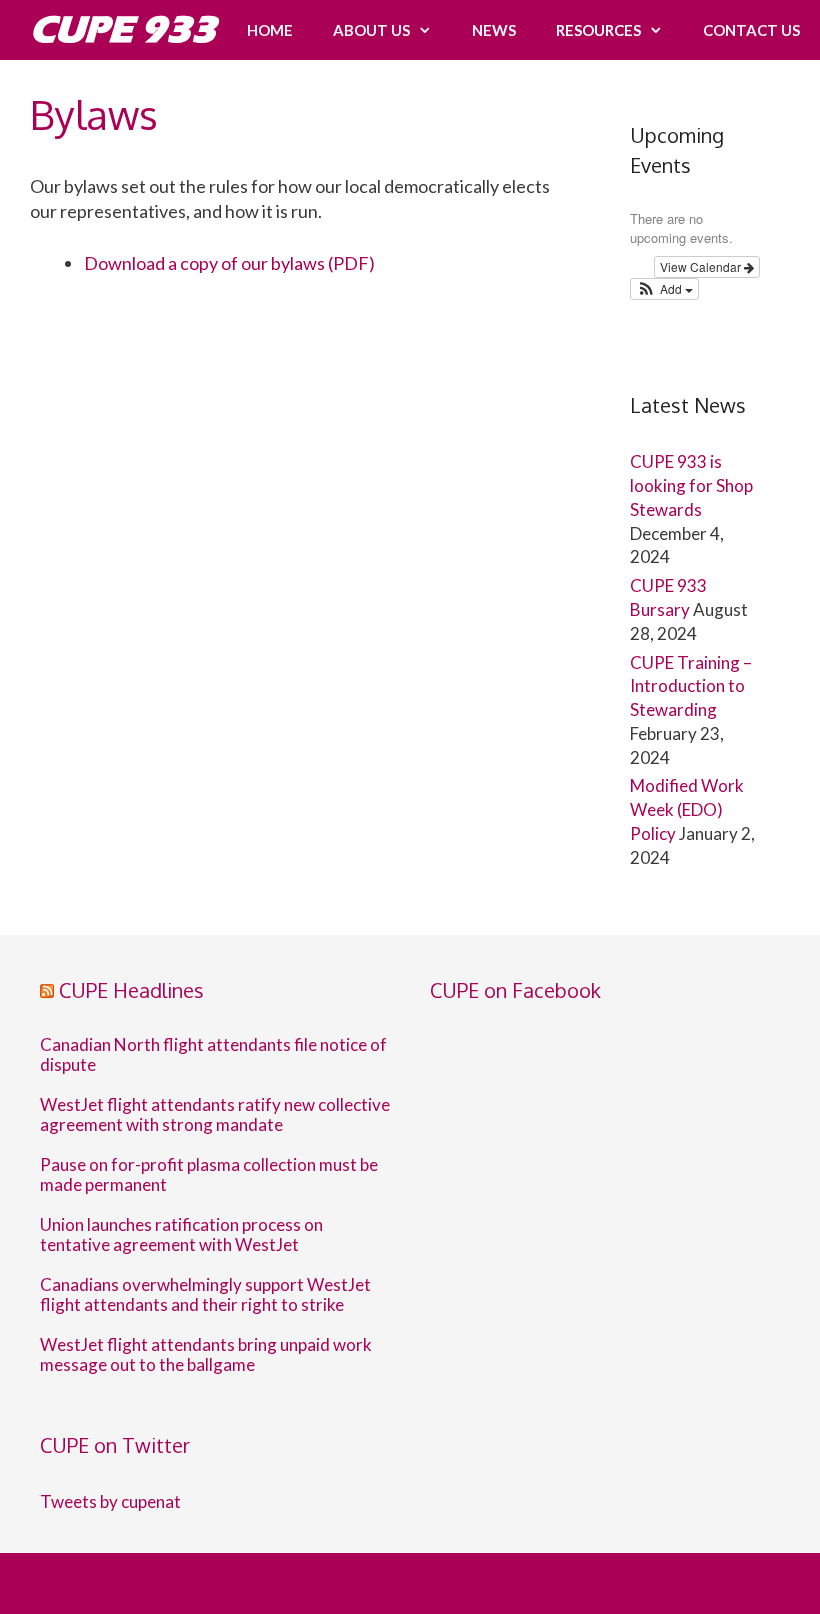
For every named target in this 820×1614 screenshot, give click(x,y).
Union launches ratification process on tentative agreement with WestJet (181, 1235)
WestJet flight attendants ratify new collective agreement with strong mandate (215, 1115)
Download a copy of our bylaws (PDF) (229, 263)
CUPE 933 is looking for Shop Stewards (691, 485)
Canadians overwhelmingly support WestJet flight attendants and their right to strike (205, 1295)
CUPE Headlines (131, 990)
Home (270, 30)
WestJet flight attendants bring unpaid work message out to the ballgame (206, 1355)
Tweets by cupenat (110, 1501)
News (494, 30)
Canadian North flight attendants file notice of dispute (213, 1055)
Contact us (751, 30)
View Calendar (702, 266)
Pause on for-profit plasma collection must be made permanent (209, 1175)
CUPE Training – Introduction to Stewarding (691, 686)
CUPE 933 (123, 29)
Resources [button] (598, 30)
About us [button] (371, 30)
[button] (664, 289)
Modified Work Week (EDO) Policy (687, 809)
